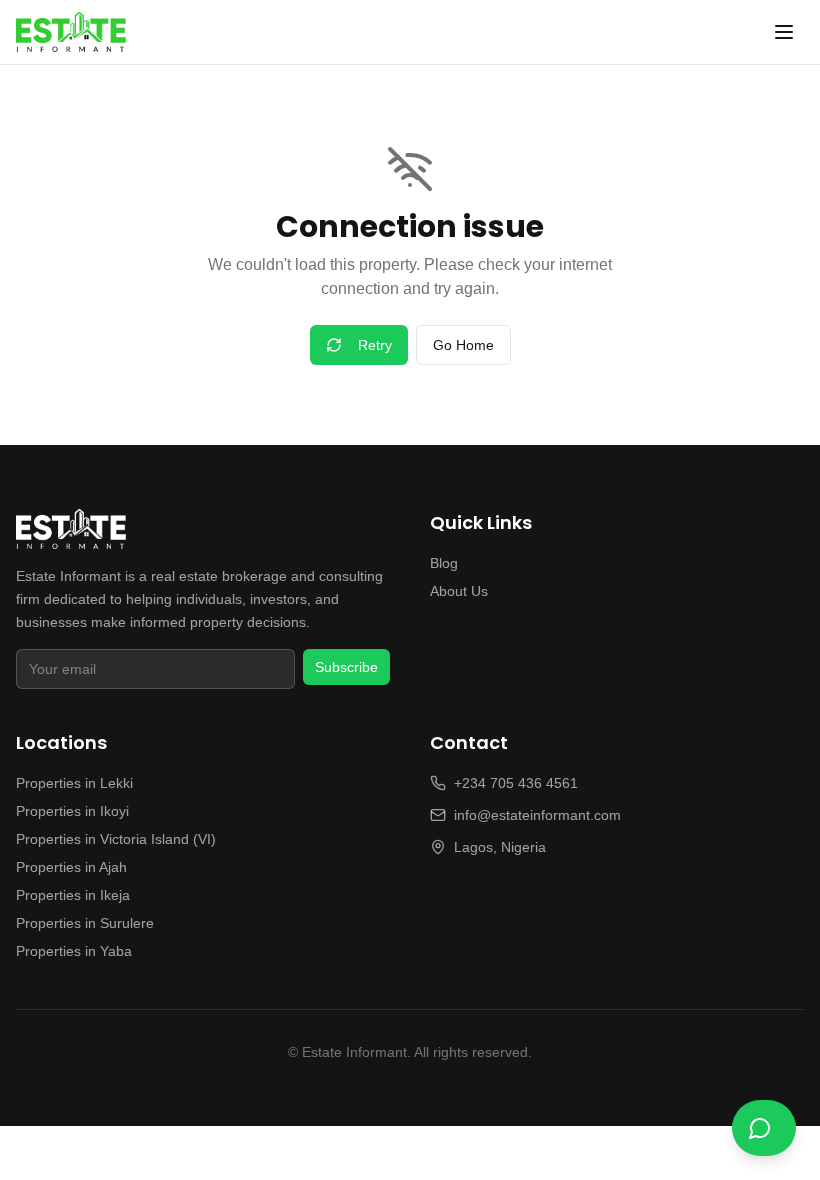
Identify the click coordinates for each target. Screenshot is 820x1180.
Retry (375, 345)
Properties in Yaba (74, 951)
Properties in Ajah (71, 867)
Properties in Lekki (74, 783)
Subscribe (346, 667)
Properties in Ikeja (73, 895)
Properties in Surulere (85, 923)
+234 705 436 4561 (516, 783)
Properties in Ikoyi (72, 811)
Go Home (463, 345)
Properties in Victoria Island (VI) (116, 839)
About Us (459, 591)
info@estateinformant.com (537, 815)
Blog (444, 563)
